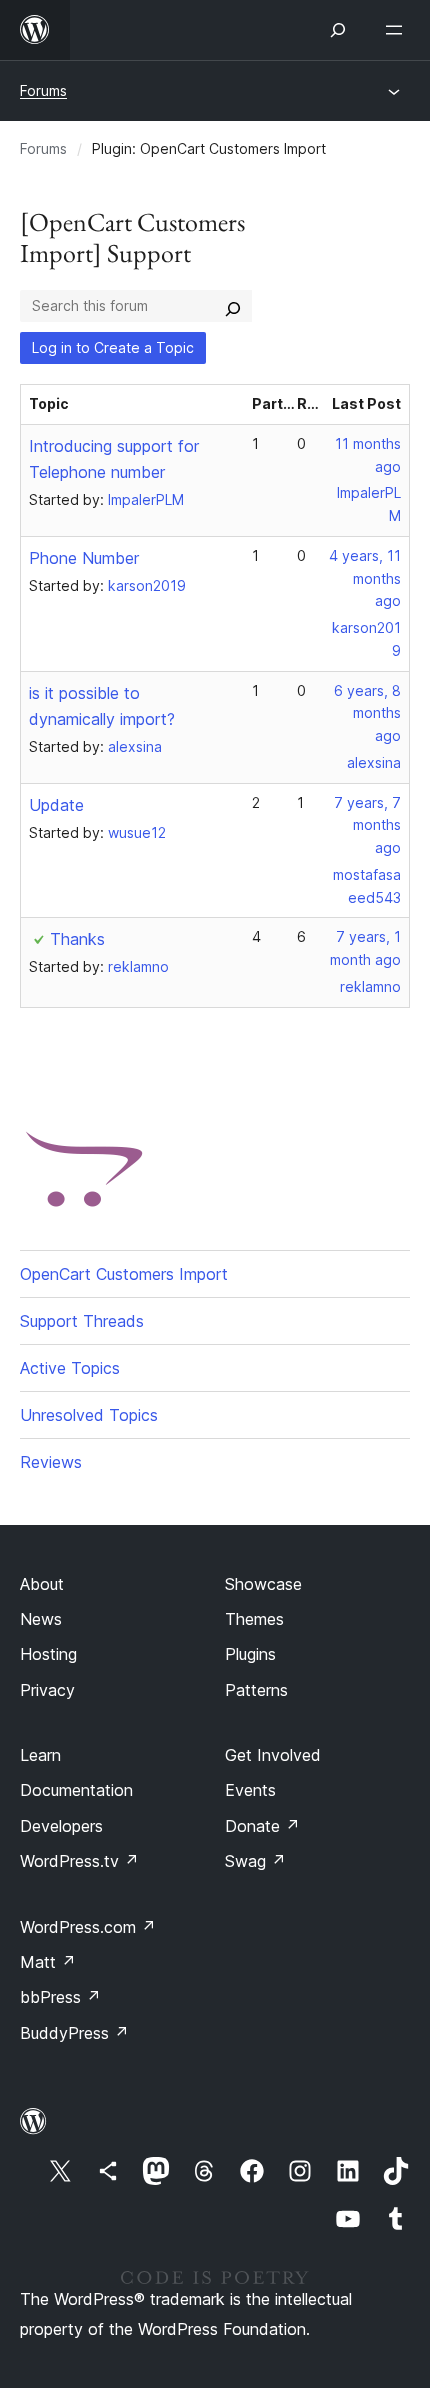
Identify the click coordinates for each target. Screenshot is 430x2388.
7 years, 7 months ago (367, 825)
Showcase (263, 1584)
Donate (262, 1826)
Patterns (256, 1690)
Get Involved (273, 1755)
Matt (48, 1962)
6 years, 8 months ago (367, 713)
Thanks (77, 939)
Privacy (47, 1690)
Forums (43, 90)
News (41, 1619)
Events (250, 1790)
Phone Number (84, 558)
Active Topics (70, 1368)
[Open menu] (398, 30)
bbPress (60, 1997)
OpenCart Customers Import (124, 1274)
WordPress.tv (79, 1861)
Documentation (76, 1790)
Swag (255, 1861)
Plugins (250, 1654)
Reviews (51, 1462)
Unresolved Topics (89, 1415)
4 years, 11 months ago (365, 578)
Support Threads (82, 1321)
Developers (61, 1826)
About (42, 1584)
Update (56, 805)
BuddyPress (74, 2033)
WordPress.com (88, 1927)
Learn (40, 1755)
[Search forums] (233, 306)
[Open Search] (338, 30)
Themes (254, 1619)
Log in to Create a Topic (113, 347)
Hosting (48, 1654)
